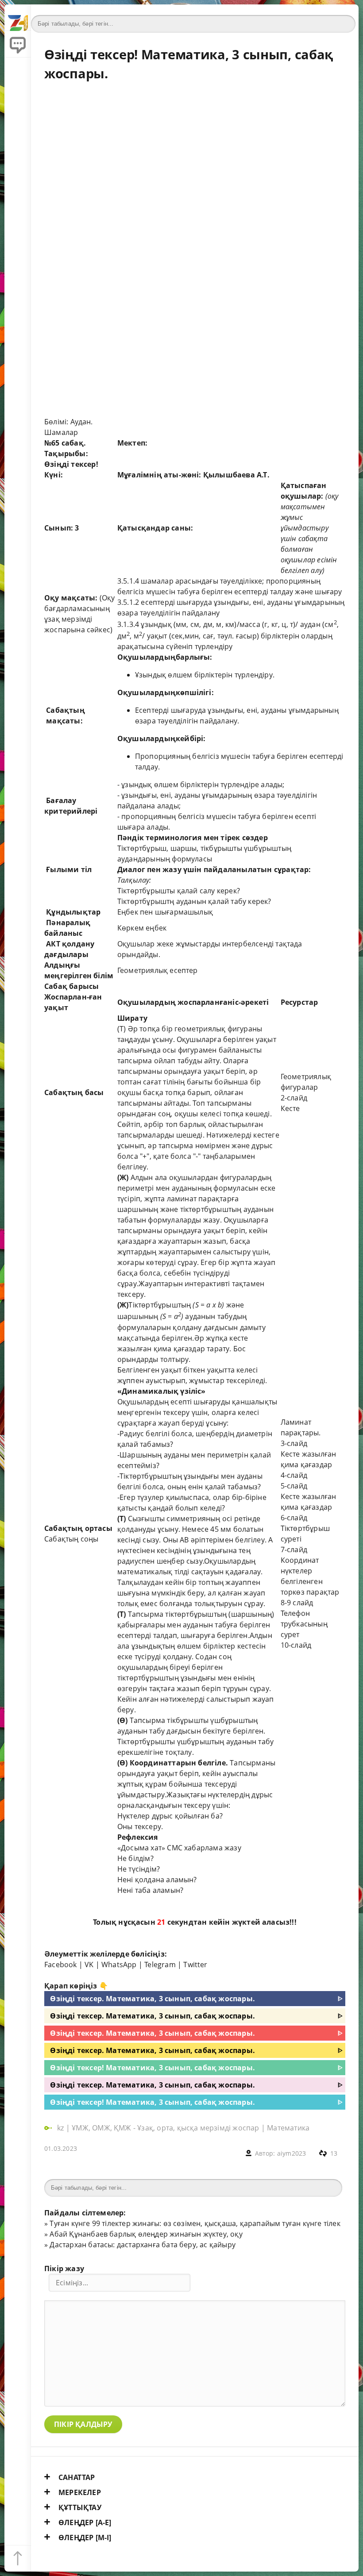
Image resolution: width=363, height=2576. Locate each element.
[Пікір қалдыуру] (18, 44)
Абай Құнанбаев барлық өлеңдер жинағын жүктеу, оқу (146, 2234)
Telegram (160, 1965)
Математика (288, 2128)
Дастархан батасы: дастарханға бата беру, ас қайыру (143, 2245)
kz (62, 2128)
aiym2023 (292, 2153)
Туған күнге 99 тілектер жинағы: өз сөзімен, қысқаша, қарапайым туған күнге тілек (195, 2223)
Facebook (61, 1965)
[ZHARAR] (18, 18)
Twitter (195, 1965)
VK (89, 1965)
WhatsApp (119, 1965)
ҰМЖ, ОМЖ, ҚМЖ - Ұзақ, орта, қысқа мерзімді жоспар (165, 2128)
